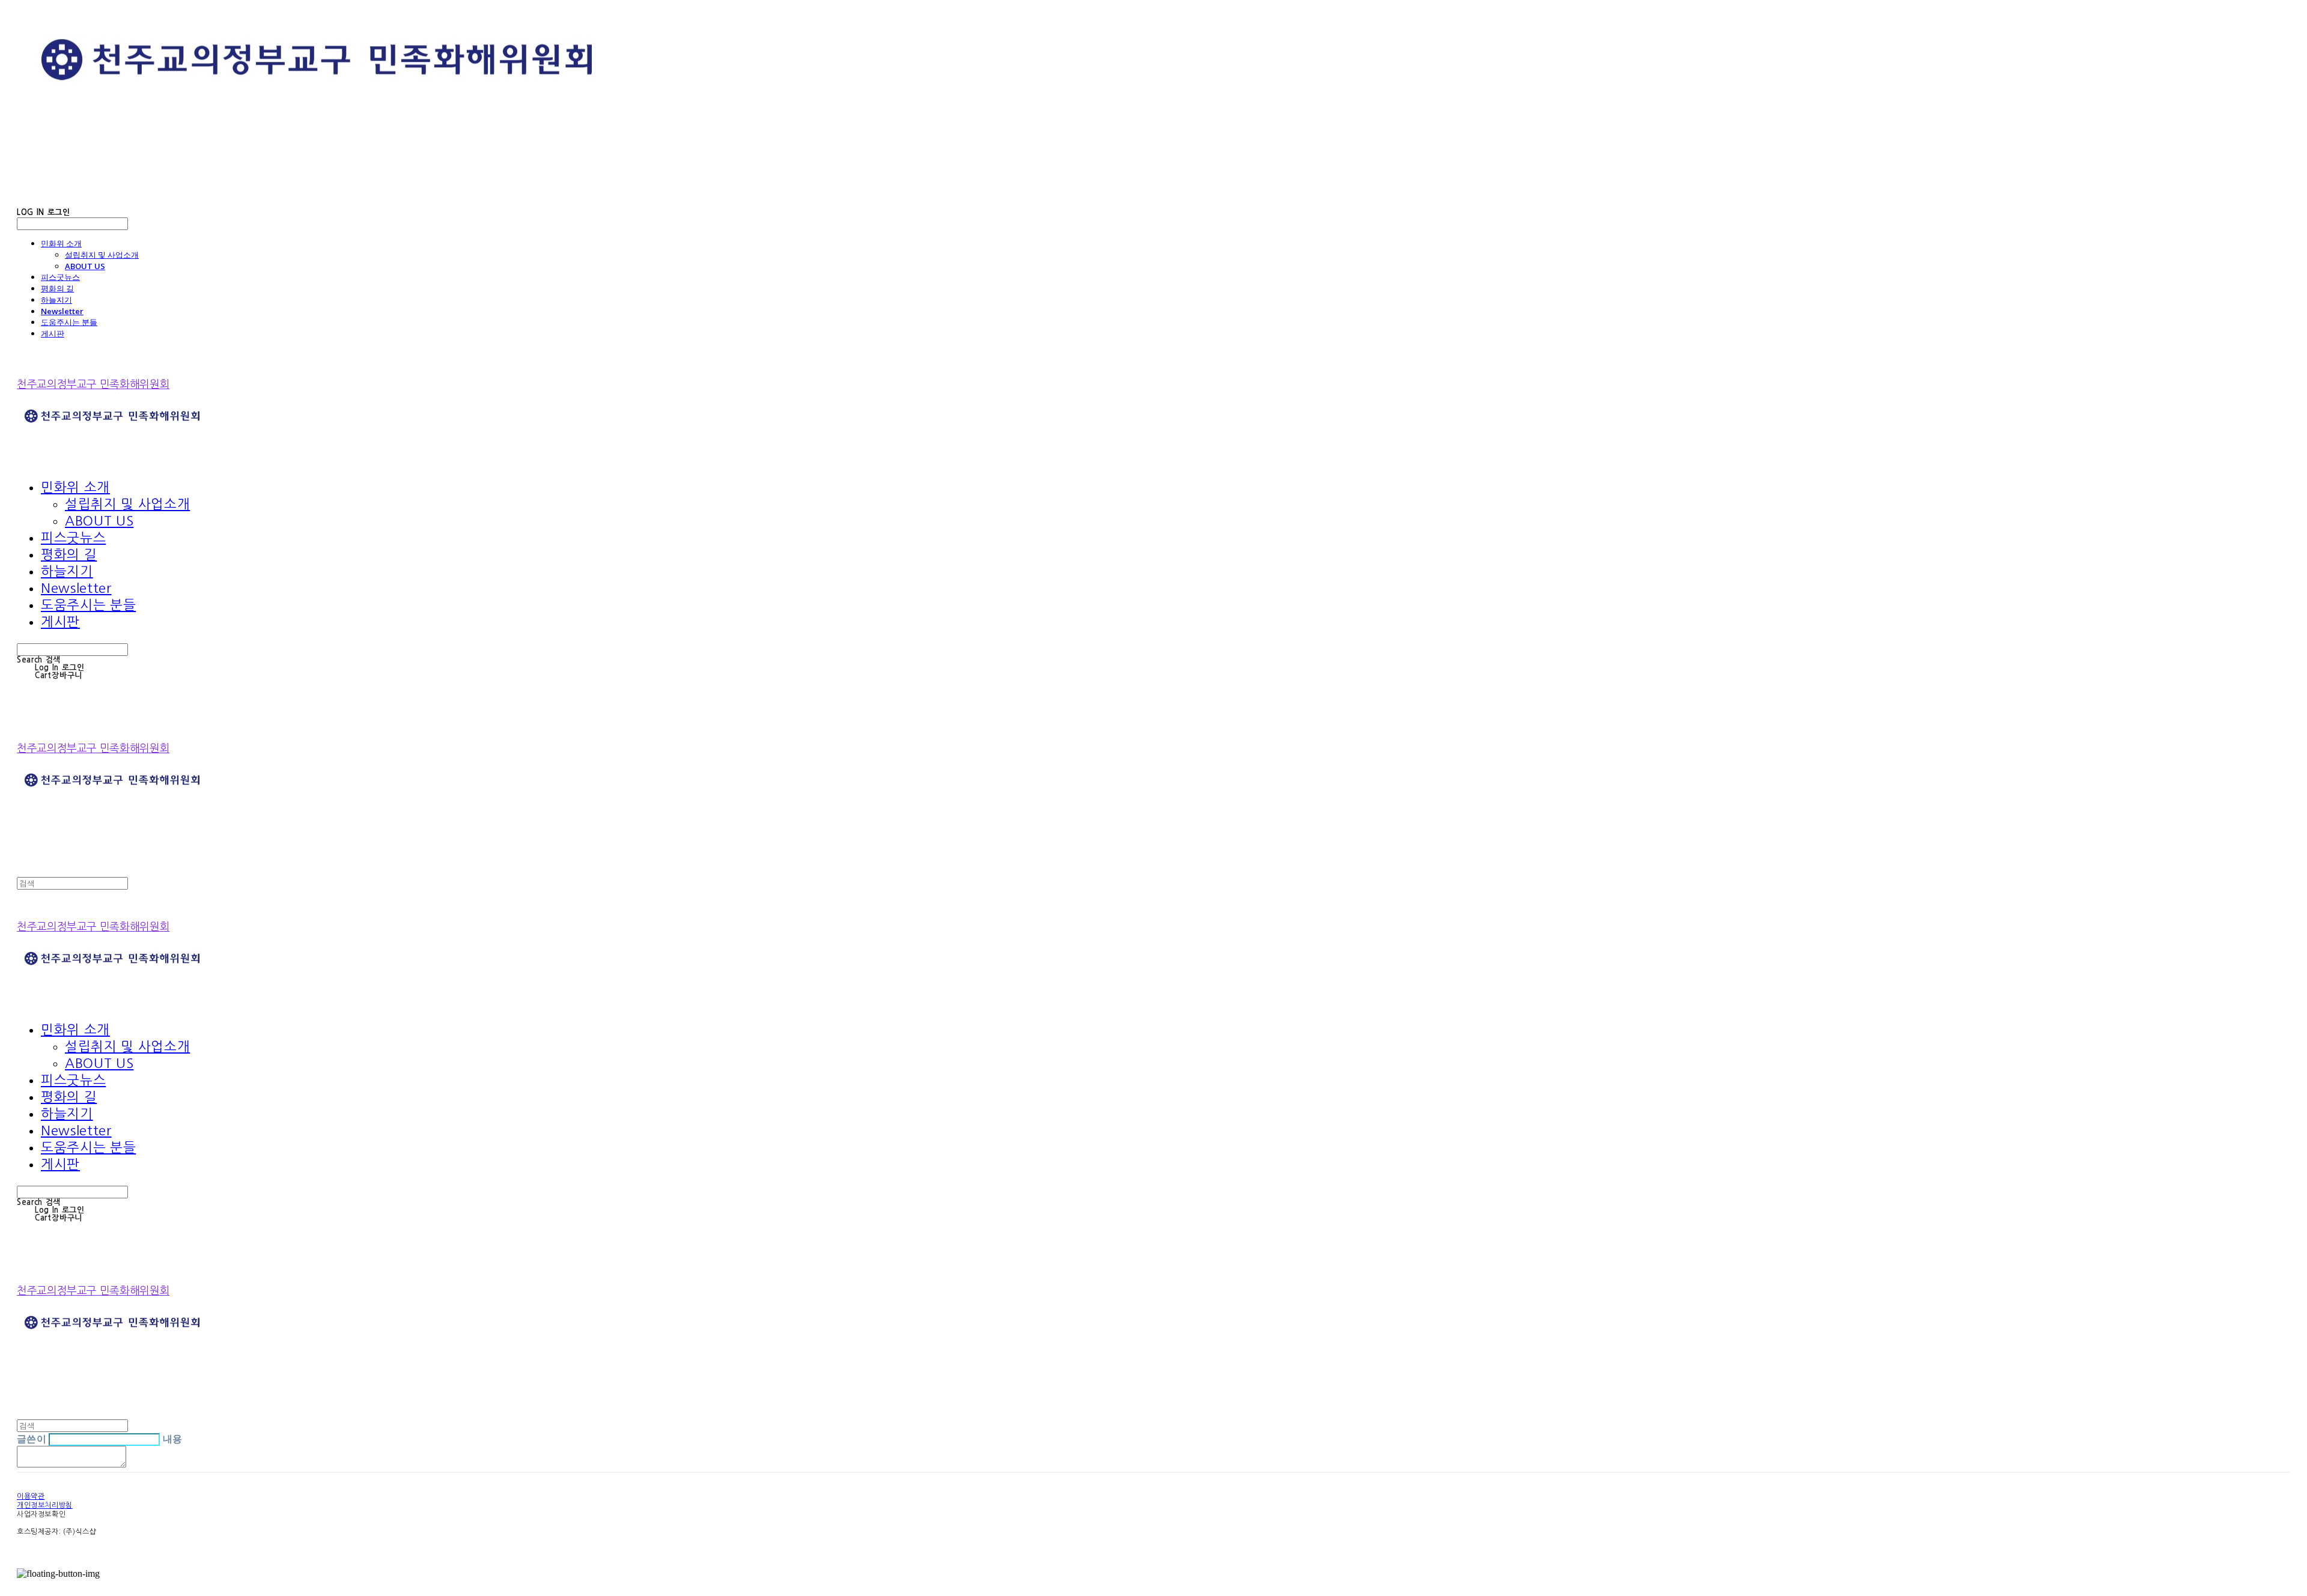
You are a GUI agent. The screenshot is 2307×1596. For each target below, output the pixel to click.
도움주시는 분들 (69, 322)
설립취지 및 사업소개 (102, 255)
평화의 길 (57, 288)
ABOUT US (85, 266)
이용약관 (31, 1496)
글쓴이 (32, 1439)
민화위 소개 (61, 243)
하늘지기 (56, 300)
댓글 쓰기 (152, 1465)
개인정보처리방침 (45, 1505)
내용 (173, 1439)
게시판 (53, 333)
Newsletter (62, 311)
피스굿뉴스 (60, 277)
